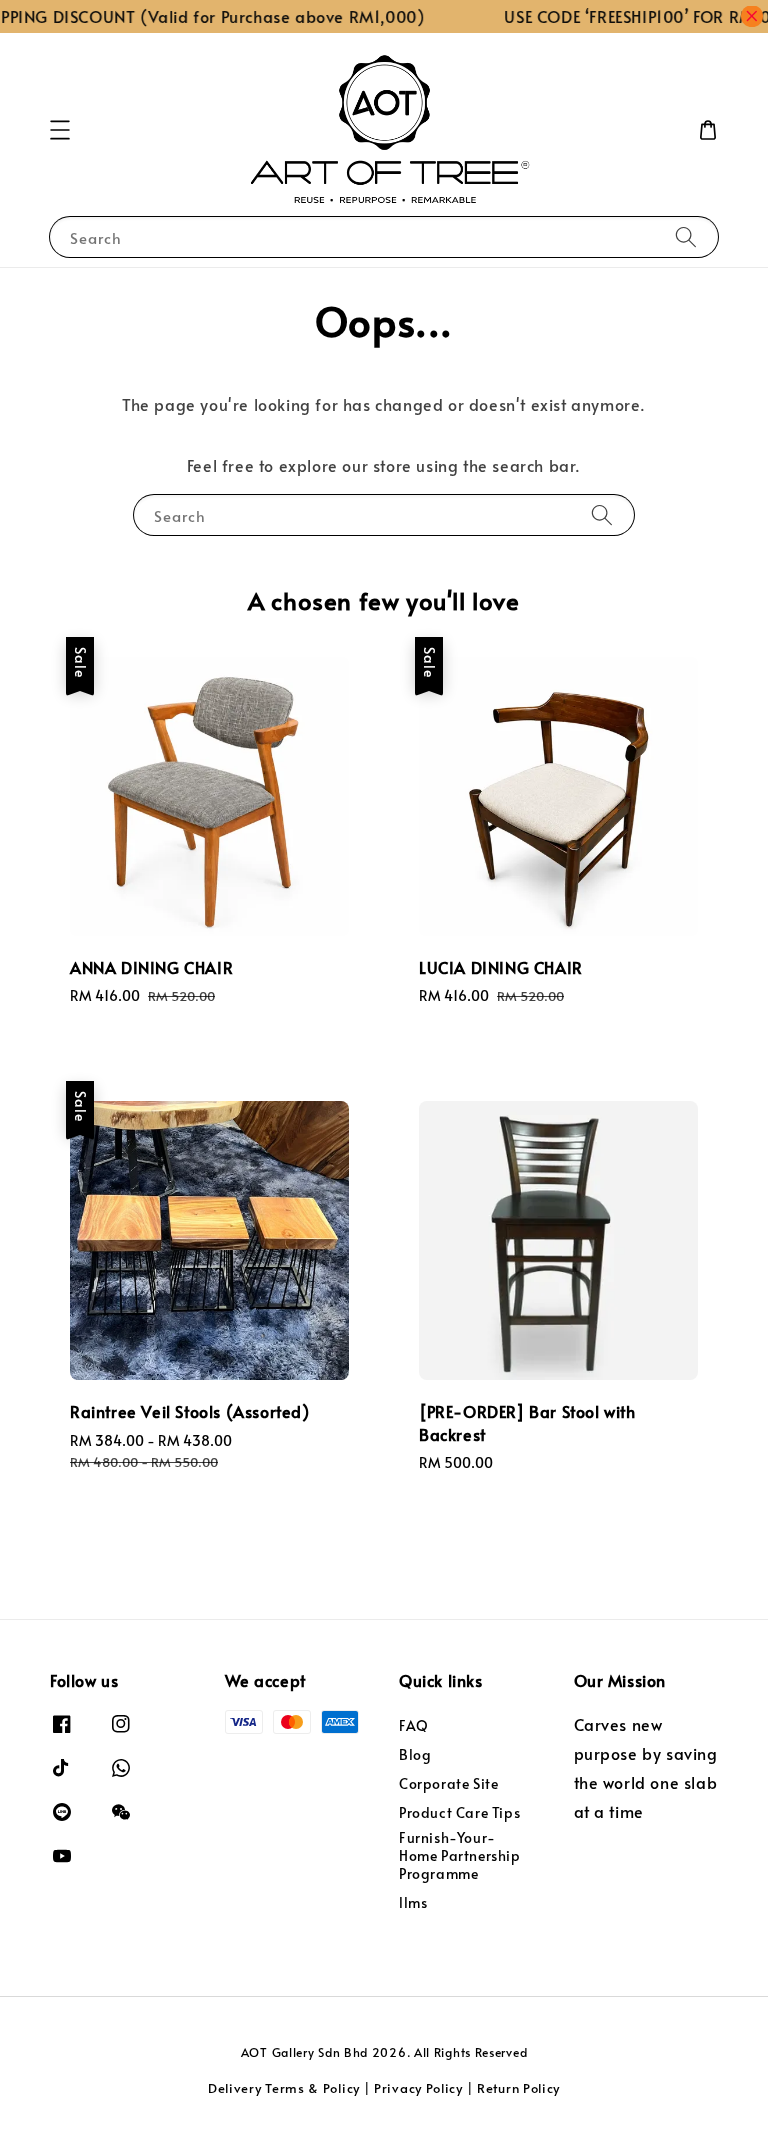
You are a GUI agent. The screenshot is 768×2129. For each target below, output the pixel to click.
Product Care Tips (459, 1812)
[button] (60, 130)
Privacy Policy (418, 2088)
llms (413, 1902)
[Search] (686, 236)
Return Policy (518, 2088)
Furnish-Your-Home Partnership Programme (460, 1855)
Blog (415, 1754)
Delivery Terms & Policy (284, 2088)
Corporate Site (448, 1783)
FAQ (414, 1726)
